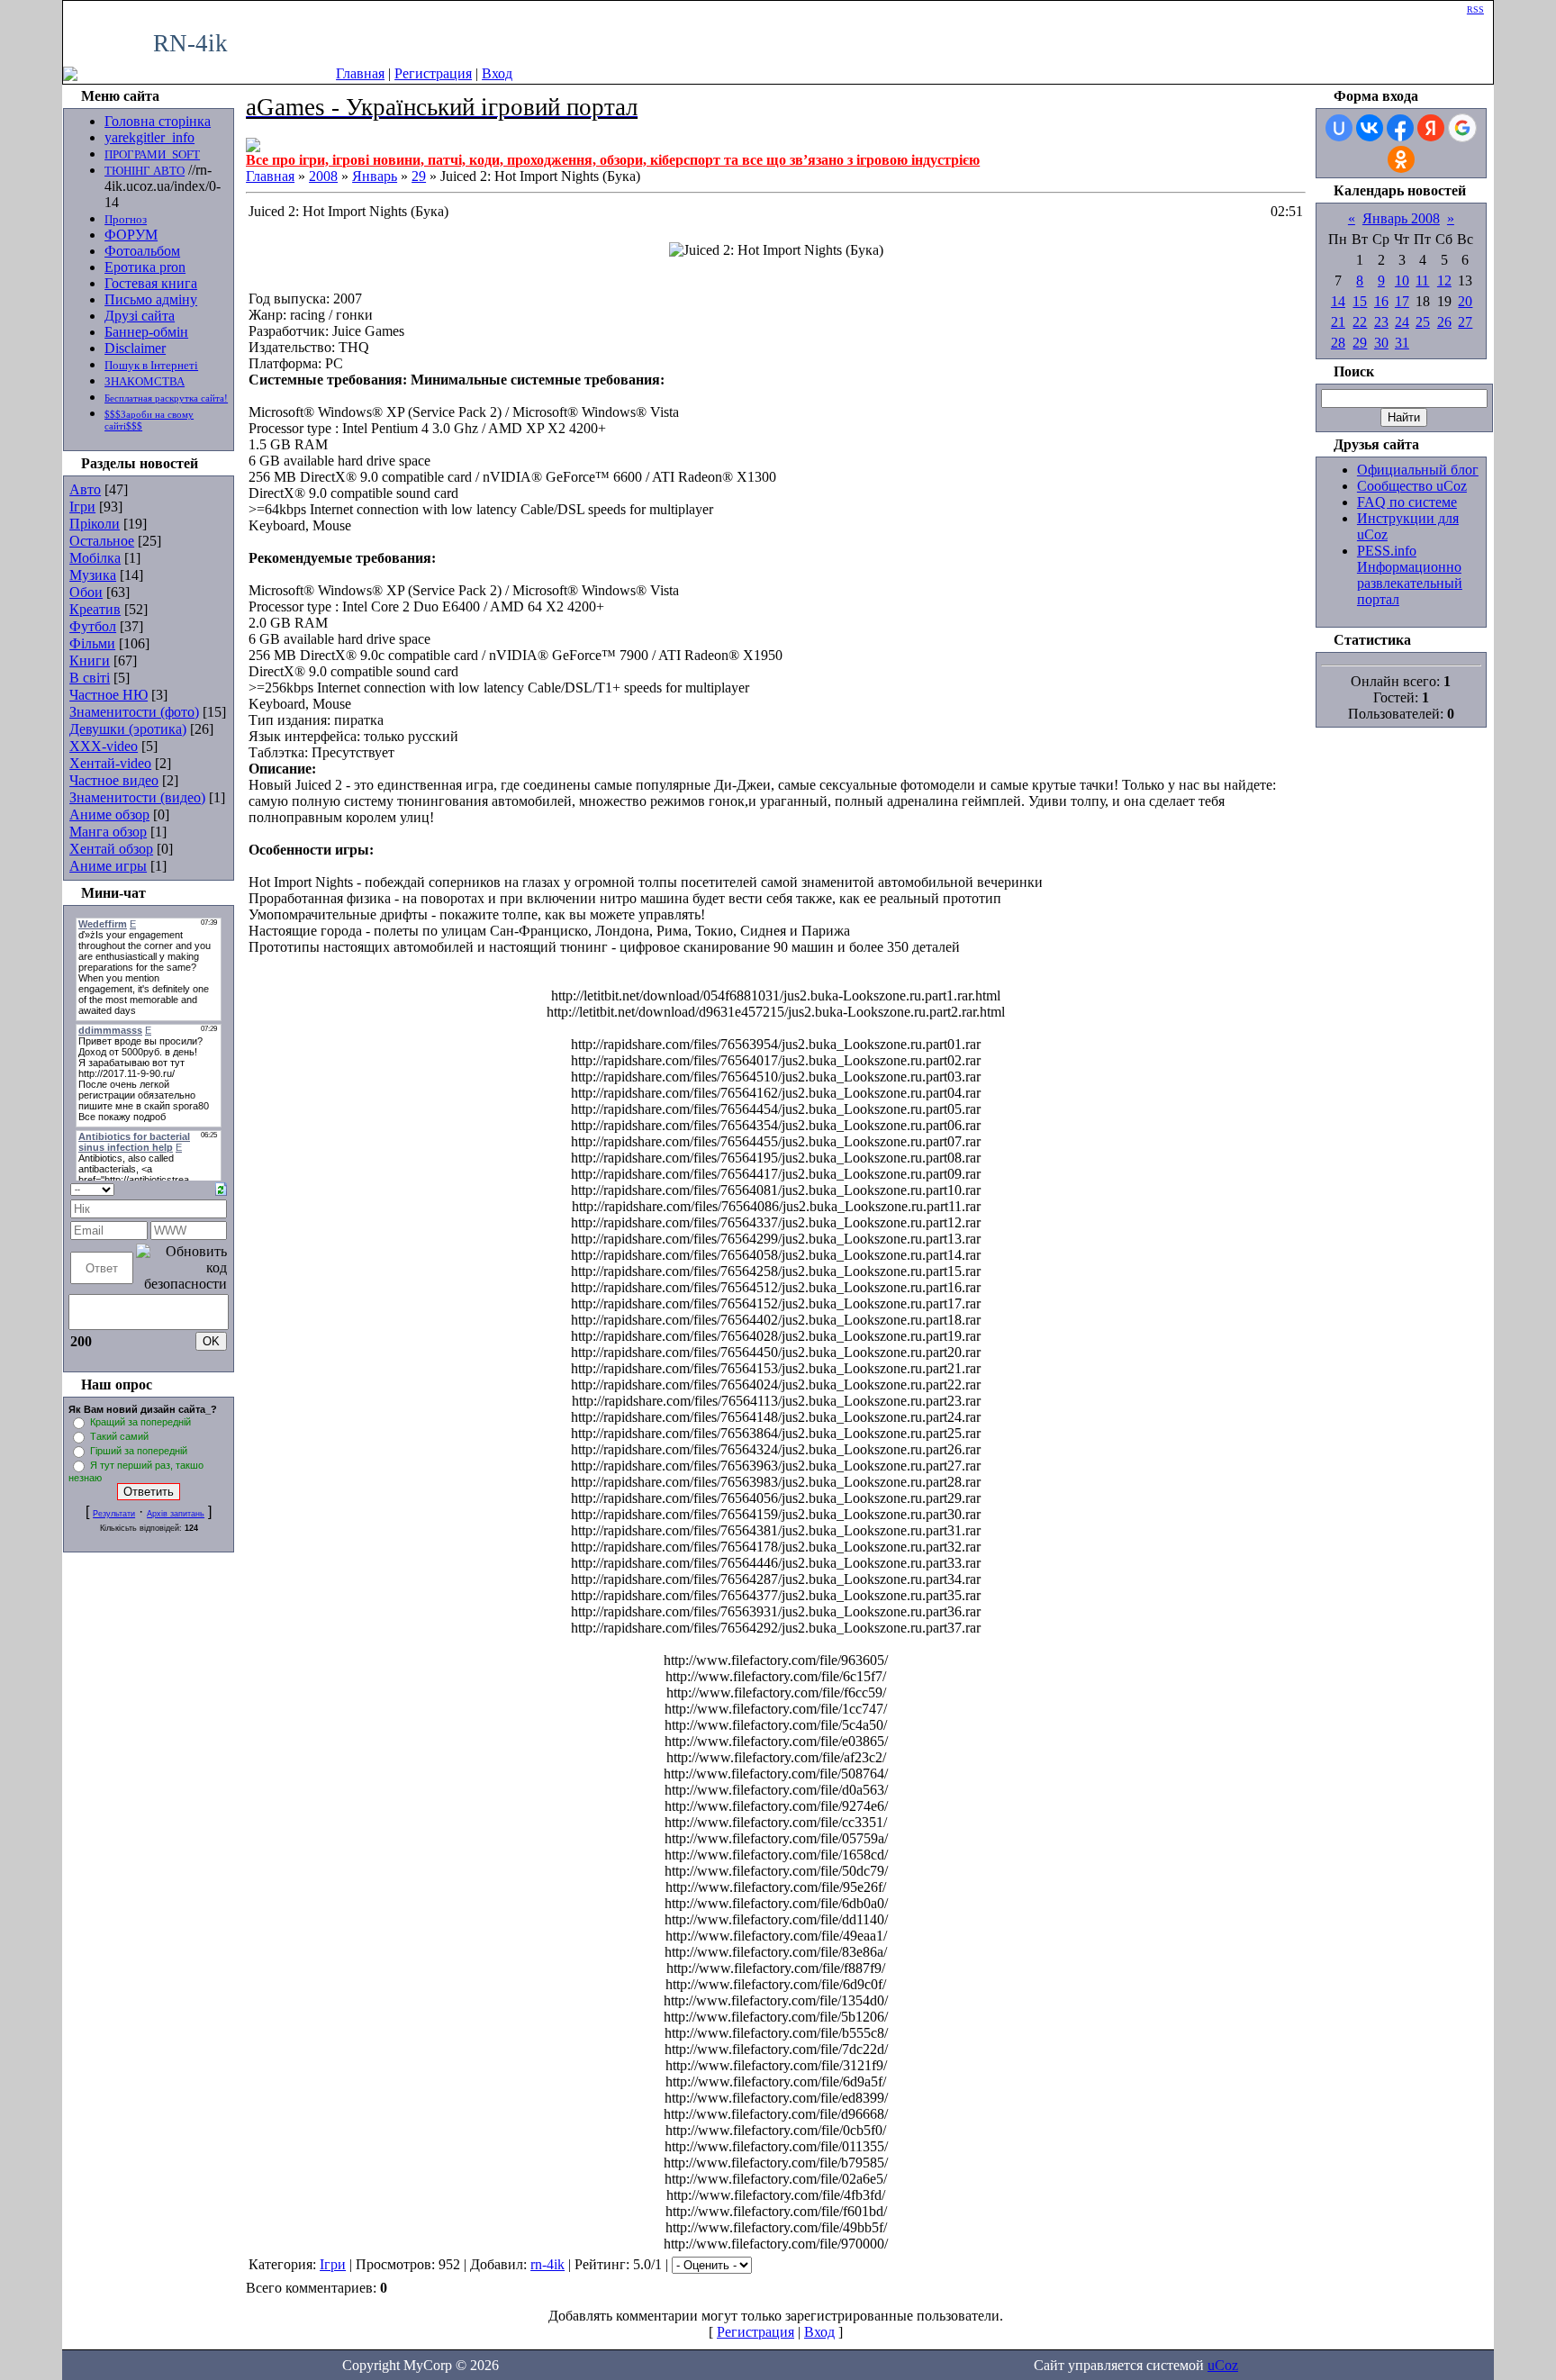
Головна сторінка (158, 121)
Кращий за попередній (140, 1422)
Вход (497, 73)
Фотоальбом (142, 251)
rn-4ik (547, 2264)
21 (1338, 322)
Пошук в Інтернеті (151, 365)
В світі (90, 678)
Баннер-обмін (146, 332)
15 (1360, 301)
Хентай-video (110, 763)
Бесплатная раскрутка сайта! (166, 398)
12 (1444, 281)
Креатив (95, 609)
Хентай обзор (111, 849)
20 (1465, 301)
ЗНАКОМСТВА (145, 381)
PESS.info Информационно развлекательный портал (1410, 575)
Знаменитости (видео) (137, 797)
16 (1381, 301)
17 (1402, 301)
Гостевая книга (151, 283)
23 (1381, 322)
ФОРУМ (131, 235)
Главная (360, 73)
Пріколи (95, 524)
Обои (86, 592)
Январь (375, 176)
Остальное (102, 541)
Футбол (93, 626)
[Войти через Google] (1462, 128)
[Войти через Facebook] (1400, 128)
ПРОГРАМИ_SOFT (152, 154)
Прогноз (126, 219)
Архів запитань (176, 1514)
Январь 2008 (1401, 218)
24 (1402, 322)
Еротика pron (145, 267)
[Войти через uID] (1339, 128)
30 (1381, 343)
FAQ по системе (1407, 502)
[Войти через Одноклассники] (1401, 159)
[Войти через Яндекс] (1431, 128)
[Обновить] (221, 1187)
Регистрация (433, 73)
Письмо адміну (151, 299)
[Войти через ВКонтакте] (1370, 128)
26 (1444, 322)
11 (1422, 281)
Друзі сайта (140, 316)
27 (1465, 322)
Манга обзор (108, 832)
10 (1402, 281)
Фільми (92, 643)
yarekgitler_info (149, 137)
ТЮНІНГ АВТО (145, 171)
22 (1360, 322)
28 (1338, 343)
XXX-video (104, 746)
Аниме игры (108, 866)
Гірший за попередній (139, 1451)
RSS (1475, 9)
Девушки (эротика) (128, 729)
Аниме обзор (109, 814)
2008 (323, 176)
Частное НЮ (109, 695)
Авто (85, 489)
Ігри (82, 507)
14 (1338, 301)
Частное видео (114, 780)
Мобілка (95, 558)
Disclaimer (135, 348)
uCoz (1223, 2365)
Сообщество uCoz (1412, 486)
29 (419, 176)
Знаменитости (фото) (134, 712)
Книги (90, 661)
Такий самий (119, 1436)
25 (1423, 322)
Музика (93, 575)
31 (1402, 343)
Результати (114, 1514)
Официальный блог (1418, 470)
